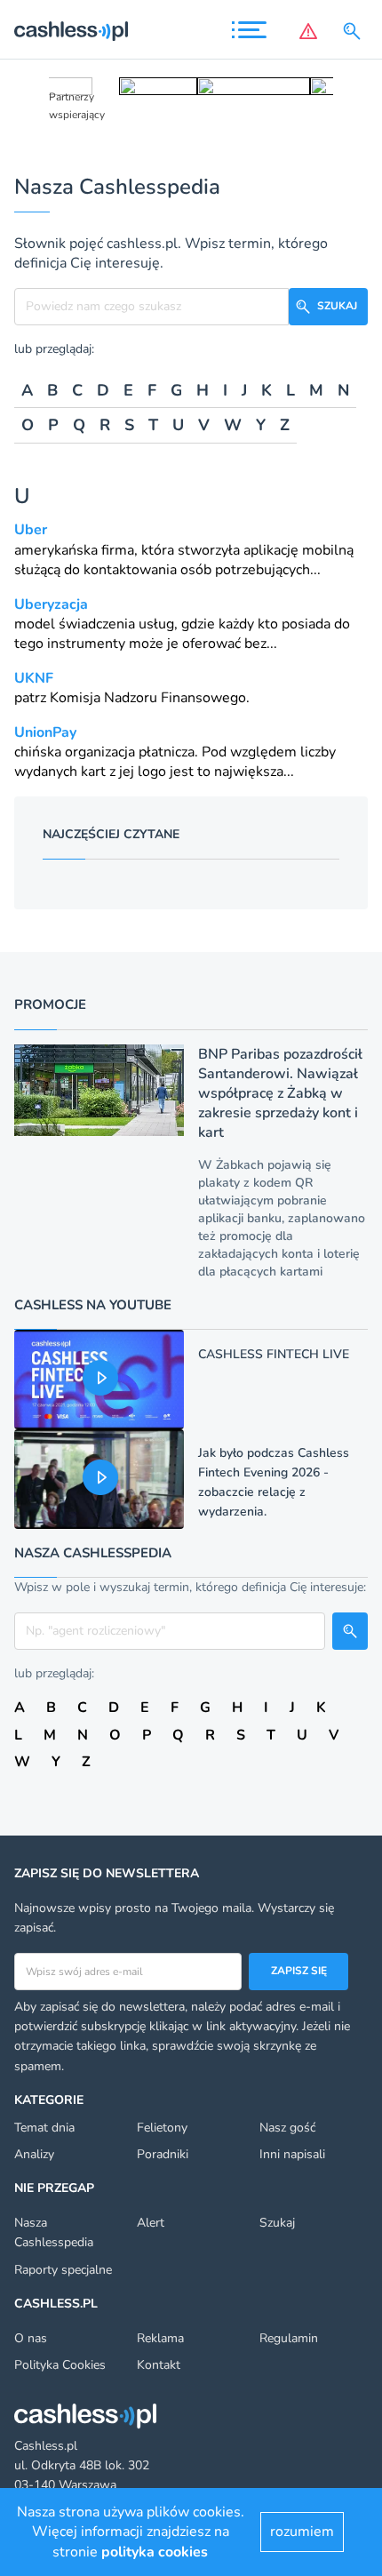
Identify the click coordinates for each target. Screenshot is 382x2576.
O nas (31, 2338)
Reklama (160, 2338)
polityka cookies (155, 2552)
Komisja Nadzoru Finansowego (148, 698)
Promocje (50, 1004)
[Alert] (308, 31)
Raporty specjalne (63, 2270)
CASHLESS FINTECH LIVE (274, 1354)
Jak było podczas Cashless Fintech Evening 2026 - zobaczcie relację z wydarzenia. (274, 1482)
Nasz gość (287, 2128)
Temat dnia (44, 2128)
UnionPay (45, 732)
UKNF (34, 678)
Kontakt (159, 2365)
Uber (31, 530)
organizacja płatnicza (130, 752)
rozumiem (302, 2532)
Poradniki (163, 2154)
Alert (151, 2223)
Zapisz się (299, 1971)
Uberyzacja (51, 604)
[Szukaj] (355, 31)
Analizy (34, 2154)
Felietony (162, 2128)
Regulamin (289, 2338)
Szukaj (277, 2223)
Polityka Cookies (60, 2365)
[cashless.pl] (71, 31)
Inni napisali (292, 2154)
